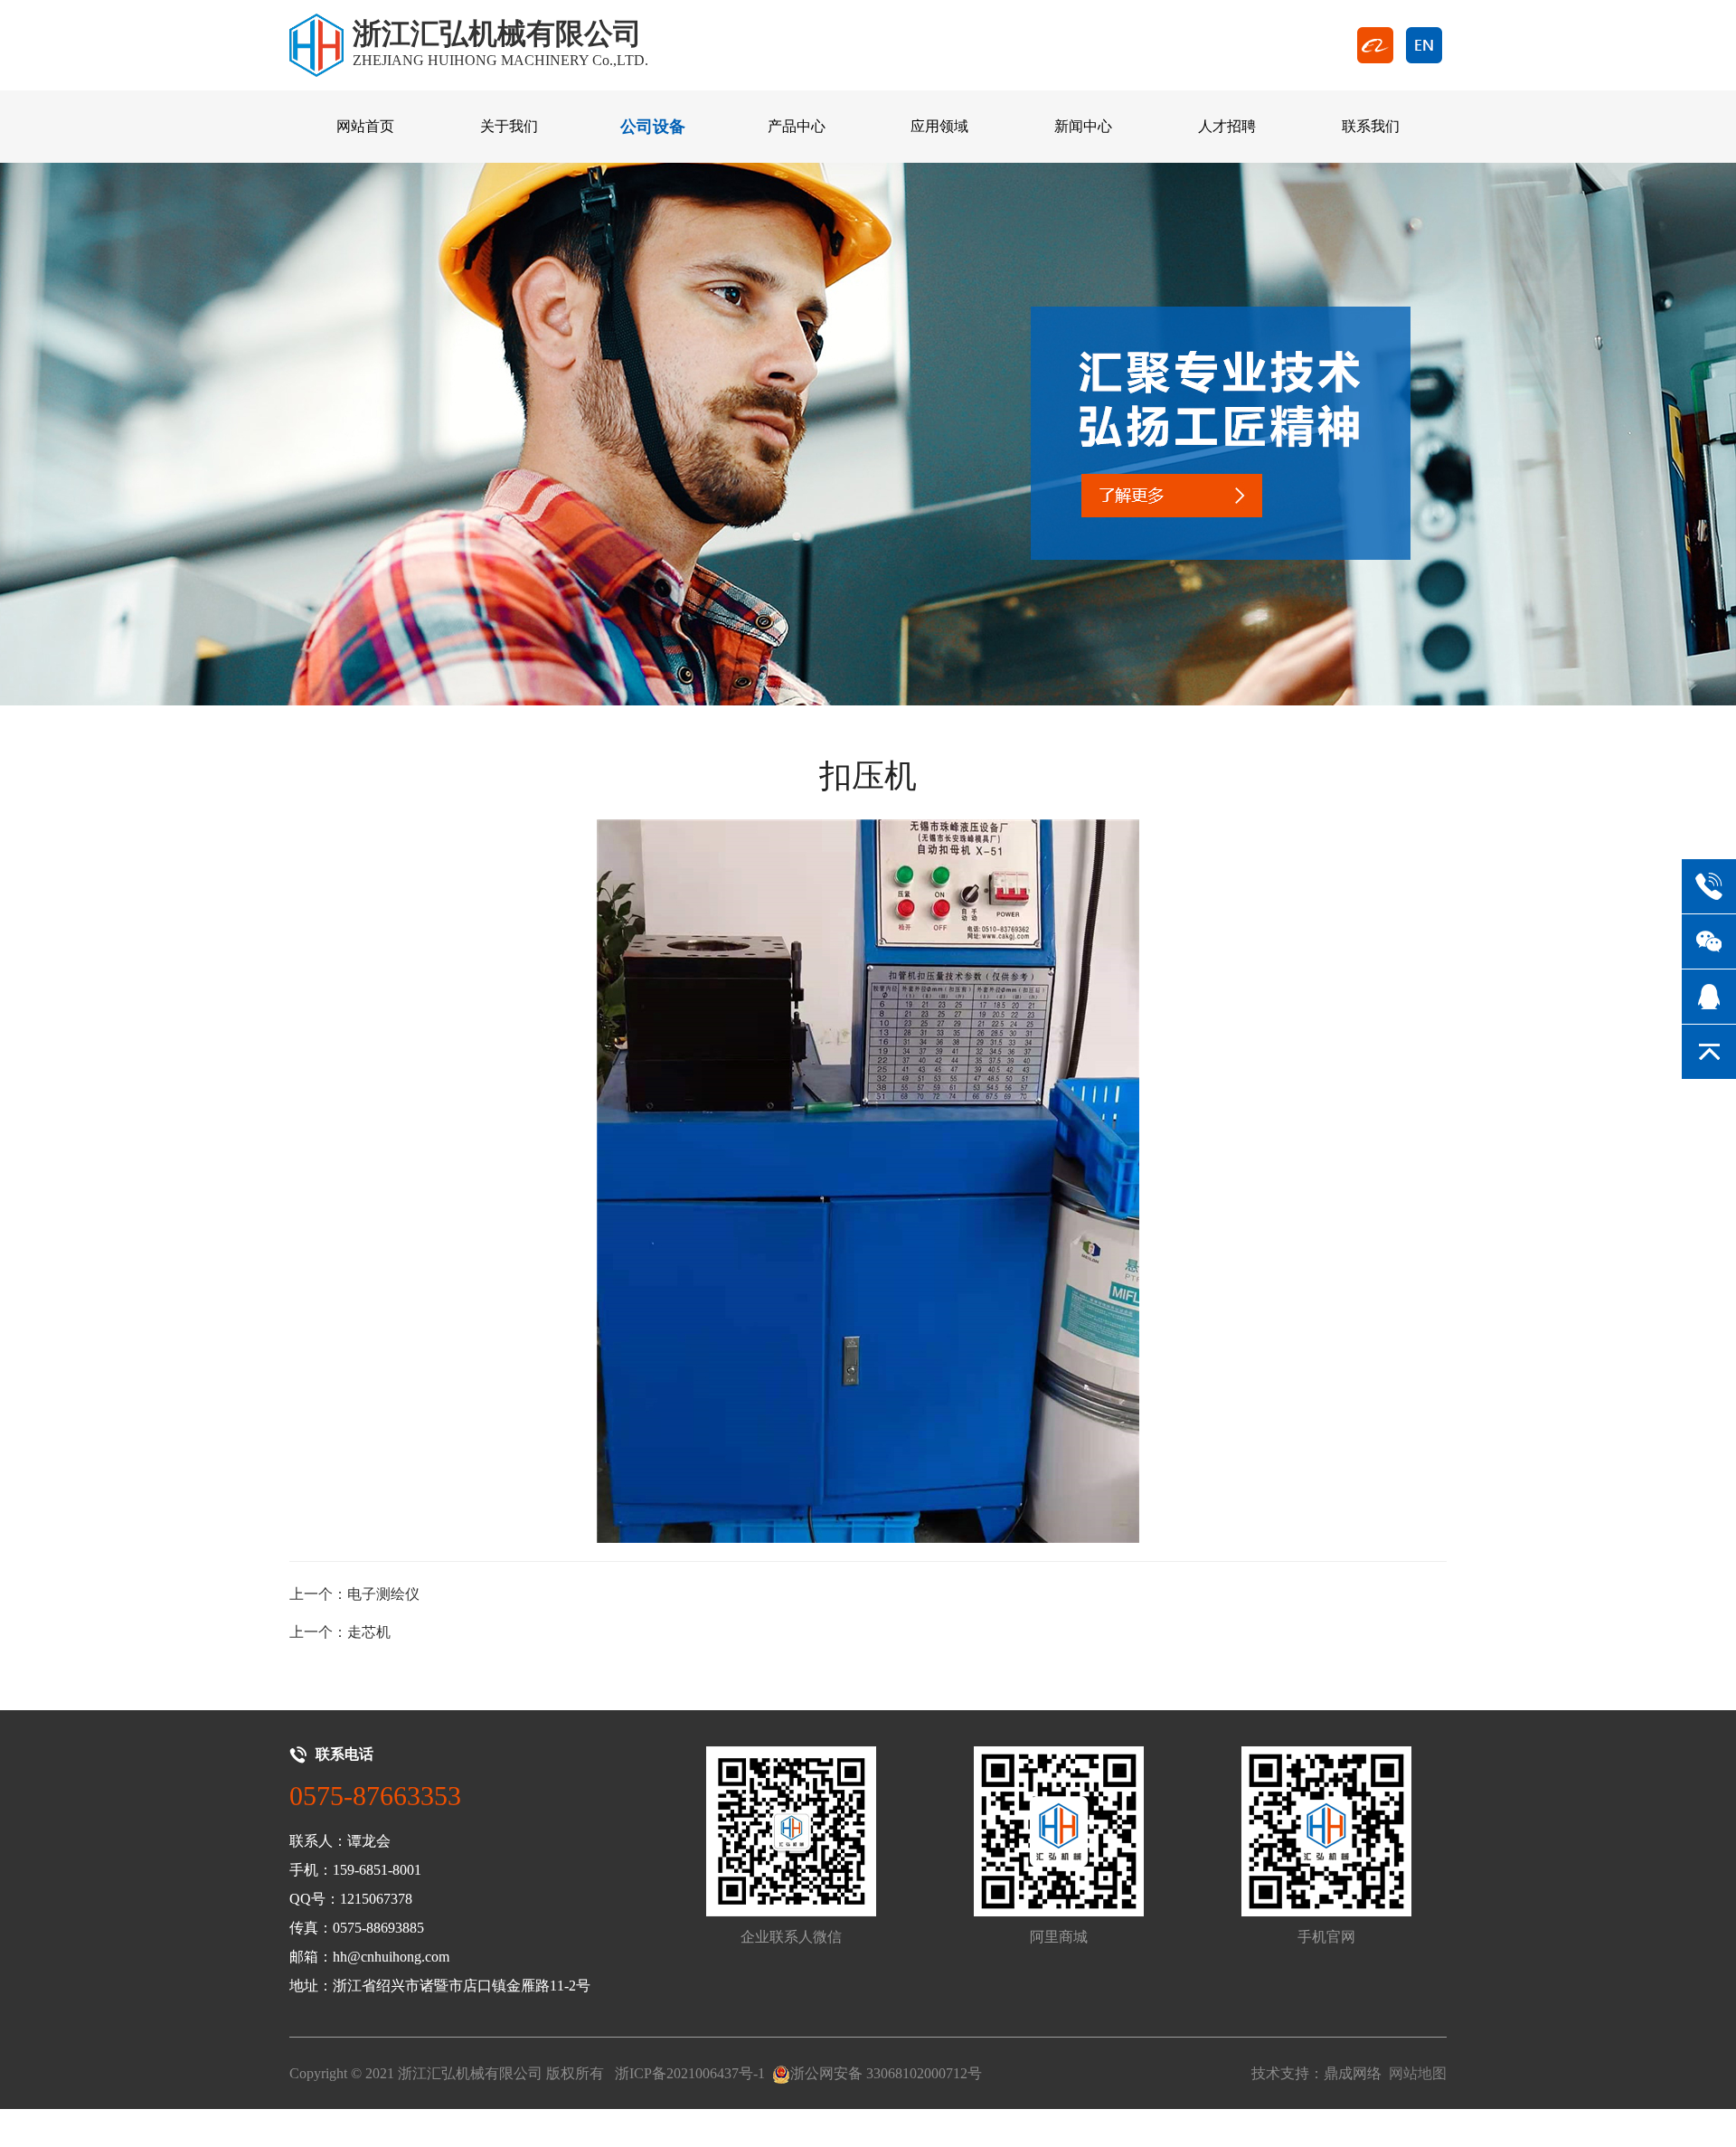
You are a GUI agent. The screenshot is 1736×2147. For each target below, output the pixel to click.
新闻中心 (1083, 126)
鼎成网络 (1353, 2073)
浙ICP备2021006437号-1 (690, 2073)
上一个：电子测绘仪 (354, 1594)
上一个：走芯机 (340, 1632)
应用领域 (939, 126)
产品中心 (797, 126)
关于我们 (509, 126)
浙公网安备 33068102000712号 (886, 2073)
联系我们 (1371, 126)
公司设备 (653, 127)
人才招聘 (1227, 126)
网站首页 (365, 126)
